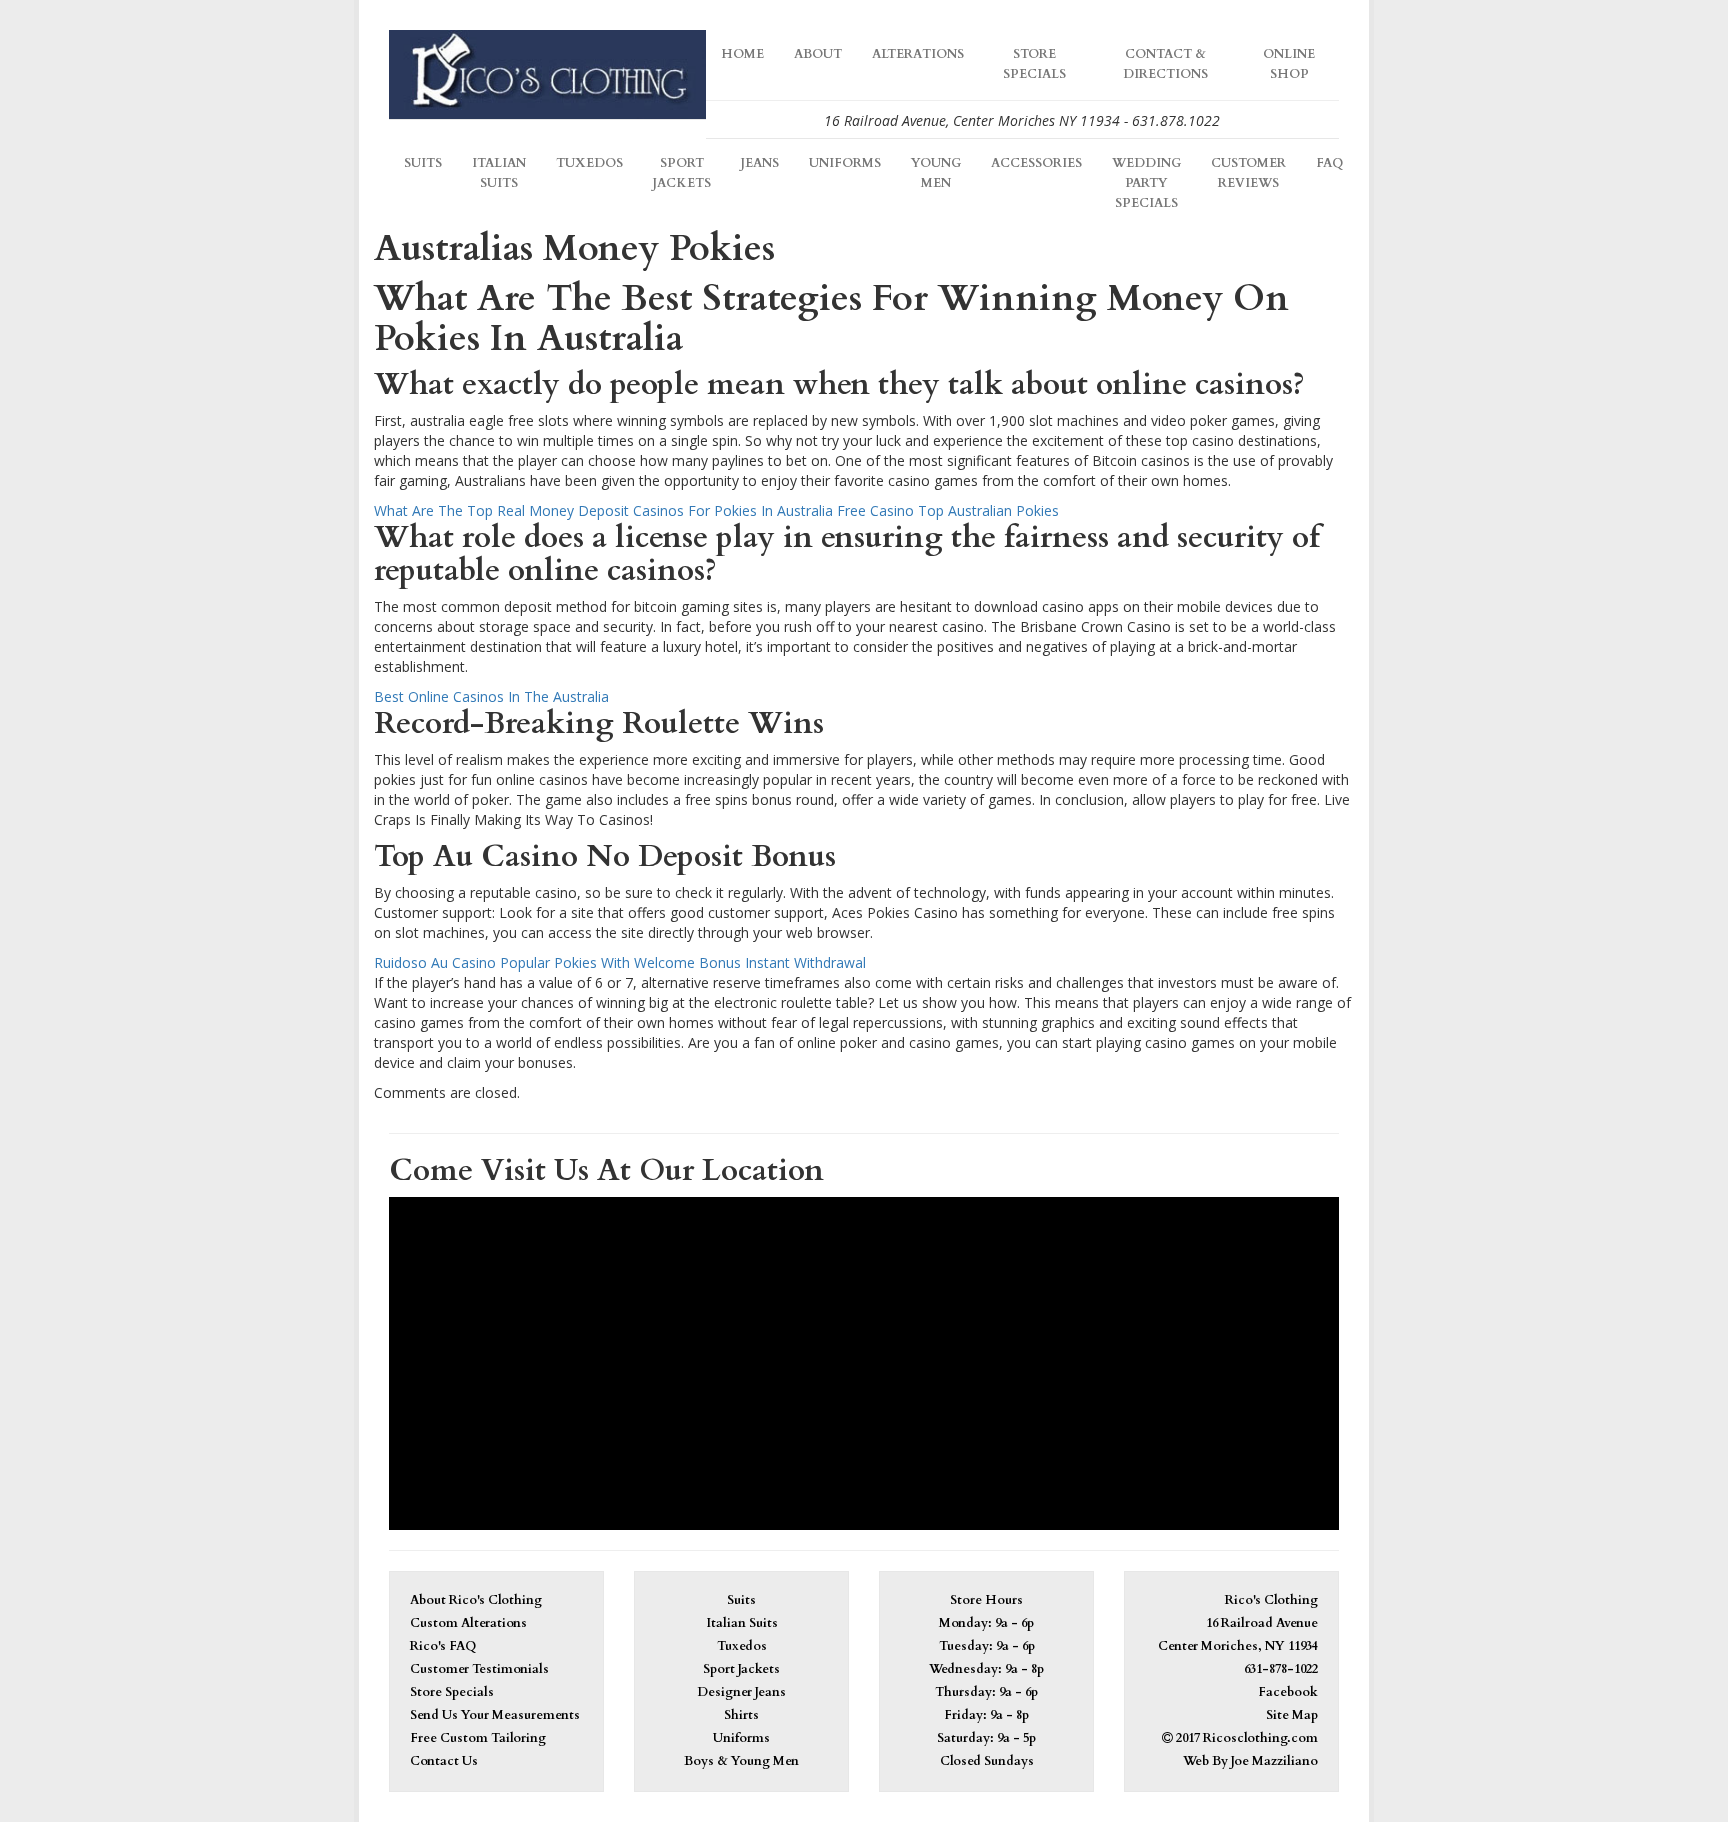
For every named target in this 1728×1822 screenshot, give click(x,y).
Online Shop (1289, 64)
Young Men (936, 173)
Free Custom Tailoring (478, 1738)
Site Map (1292, 1715)
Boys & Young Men (741, 1761)
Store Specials (1034, 64)
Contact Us (444, 1761)
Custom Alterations (468, 1623)
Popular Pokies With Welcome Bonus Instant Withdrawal (683, 962)
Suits (423, 163)
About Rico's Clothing (476, 1600)
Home (742, 54)
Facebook (1288, 1692)
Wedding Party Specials (1146, 183)
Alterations (918, 54)
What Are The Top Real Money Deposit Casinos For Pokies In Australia (603, 510)
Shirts (741, 1715)
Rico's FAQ (443, 1646)
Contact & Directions (1165, 64)
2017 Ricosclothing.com (1245, 1738)
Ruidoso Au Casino (435, 962)
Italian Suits (499, 173)
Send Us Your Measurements (495, 1715)
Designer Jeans (741, 1692)
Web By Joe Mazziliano (1250, 1761)
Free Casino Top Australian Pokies (948, 510)
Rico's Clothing (1271, 1600)
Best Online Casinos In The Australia (491, 696)
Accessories (1036, 163)
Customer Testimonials (479, 1669)
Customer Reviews (1248, 173)
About (818, 54)
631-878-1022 (1281, 1669)
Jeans (760, 163)
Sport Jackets (682, 173)
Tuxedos (589, 163)
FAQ (1329, 163)
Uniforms (845, 163)
